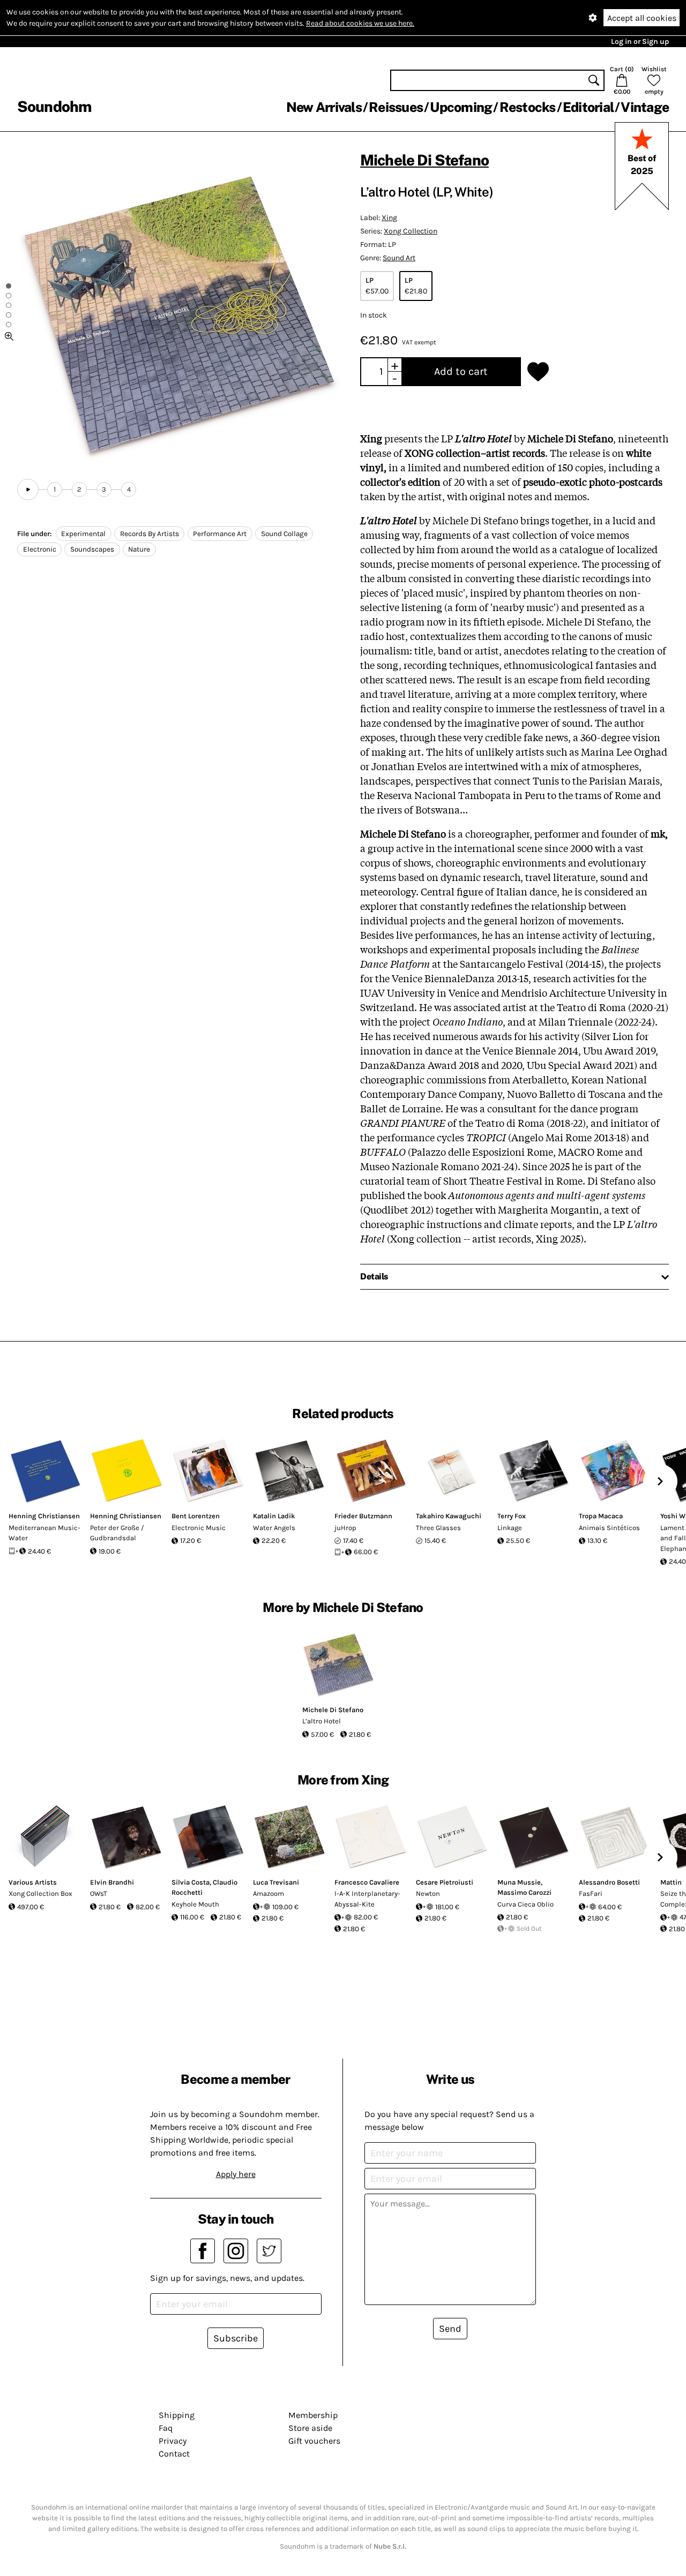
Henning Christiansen (44, 1516)
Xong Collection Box (40, 1893)
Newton (428, 1893)
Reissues (396, 107)
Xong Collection (411, 231)
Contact (174, 2454)
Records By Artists (150, 534)
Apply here (236, 2174)
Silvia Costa (191, 1882)
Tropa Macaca (601, 1516)
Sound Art (399, 258)
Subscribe (236, 2338)
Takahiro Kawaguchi (449, 1516)
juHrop (345, 1528)
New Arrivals (324, 107)
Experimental (83, 534)
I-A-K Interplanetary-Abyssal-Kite (367, 1899)
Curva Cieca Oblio (525, 1904)
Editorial (588, 107)
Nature (139, 549)
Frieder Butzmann (363, 1516)
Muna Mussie (519, 1882)
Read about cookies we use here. (360, 23)
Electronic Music (199, 1528)
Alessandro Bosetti (609, 1882)
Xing (389, 218)
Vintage (645, 107)
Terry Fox (512, 1516)
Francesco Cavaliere (367, 1882)
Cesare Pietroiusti (445, 1882)
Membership (313, 2415)
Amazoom (269, 1893)
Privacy (173, 2441)
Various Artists (33, 1882)
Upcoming (461, 107)
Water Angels (274, 1528)
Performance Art (220, 534)
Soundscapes (92, 549)
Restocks (528, 107)
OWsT (99, 1893)
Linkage (510, 1528)
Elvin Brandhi (112, 1882)
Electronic (40, 549)
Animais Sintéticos (609, 1528)
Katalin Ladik (274, 1516)
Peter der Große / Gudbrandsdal (117, 1533)
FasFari (591, 1893)
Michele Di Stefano (424, 160)
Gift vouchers (314, 2441)
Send (450, 2329)
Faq (166, 2428)
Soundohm (54, 106)
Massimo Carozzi (524, 1892)
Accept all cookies (642, 18)
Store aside (310, 2428)
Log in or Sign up (640, 42)
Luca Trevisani (276, 1882)
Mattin (671, 1882)
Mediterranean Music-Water (44, 1533)
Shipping (177, 2415)
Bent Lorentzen (196, 1516)
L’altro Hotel (322, 1721)
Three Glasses (438, 1528)
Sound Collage (284, 534)
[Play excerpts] (28, 489)
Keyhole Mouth (195, 1904)
